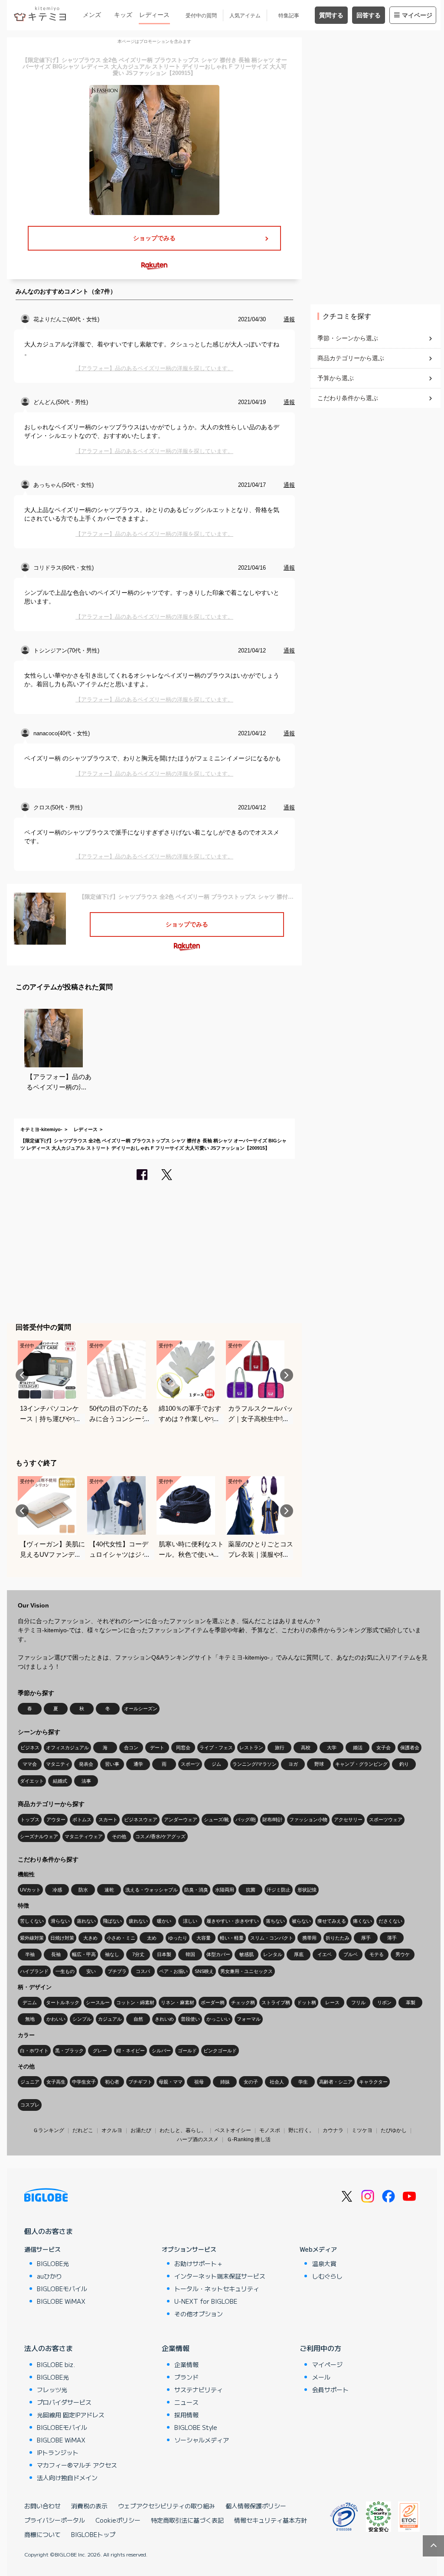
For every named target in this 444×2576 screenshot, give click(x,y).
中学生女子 (84, 2082)
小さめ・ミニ (121, 1938)
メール (321, 2377)
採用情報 (186, 2415)
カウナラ (333, 2130)
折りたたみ (338, 1938)
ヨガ (293, 1764)
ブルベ (351, 1954)
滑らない (60, 1921)
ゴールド (187, 2051)
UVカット (30, 1890)
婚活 (358, 1748)
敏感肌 (246, 1954)
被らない (301, 1921)
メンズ (92, 15)
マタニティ (58, 1764)
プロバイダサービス (64, 2402)
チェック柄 (243, 2002)
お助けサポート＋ (199, 2263)
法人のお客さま (49, 2348)
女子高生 (56, 2082)
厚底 (299, 1954)
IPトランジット (58, 2452)
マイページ (417, 15)
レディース (154, 15)
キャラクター (373, 2082)
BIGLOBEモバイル (62, 2289)
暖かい (164, 1921)
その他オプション (199, 2314)
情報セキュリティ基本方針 (271, 2520)
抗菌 (251, 1890)
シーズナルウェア (39, 1836)
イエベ (325, 1954)
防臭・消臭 (196, 1890)
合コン (131, 1748)
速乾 (109, 1890)
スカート (108, 1820)
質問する (331, 15)
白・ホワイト (34, 2051)
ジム (216, 1764)
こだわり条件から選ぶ (348, 398)
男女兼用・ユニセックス (246, 1971)
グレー (100, 2051)
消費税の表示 (89, 2506)
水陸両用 (225, 1890)
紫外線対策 (32, 1938)
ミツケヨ (362, 2130)
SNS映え (204, 1971)
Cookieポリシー (118, 2520)
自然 (138, 2019)
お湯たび (141, 2130)
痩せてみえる (332, 1921)
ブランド (186, 2377)
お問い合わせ (42, 2506)
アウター (56, 1820)
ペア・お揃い (173, 1971)
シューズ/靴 (216, 1820)
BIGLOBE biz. (56, 2364)
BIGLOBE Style (196, 2427)
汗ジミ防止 (279, 1890)
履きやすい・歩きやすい (233, 1921)
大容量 (204, 1938)
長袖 (56, 1954)
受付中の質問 (201, 16)
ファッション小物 (308, 1820)
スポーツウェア (386, 1820)
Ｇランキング (49, 2130)
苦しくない (32, 1921)
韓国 (190, 1954)
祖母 (199, 2082)
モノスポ (270, 2130)
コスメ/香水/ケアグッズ (160, 1836)
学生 (303, 2082)
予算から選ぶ (336, 378)
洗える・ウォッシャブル (152, 1890)
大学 (332, 1748)
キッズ (123, 15)
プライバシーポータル (55, 2520)
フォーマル (249, 2019)
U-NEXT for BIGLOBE (206, 2301)
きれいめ (164, 2019)
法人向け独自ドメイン (67, 2478)
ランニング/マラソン (255, 1764)
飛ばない (112, 1921)
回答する (369, 15)
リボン (384, 2002)
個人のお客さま (49, 2231)
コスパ (143, 1971)
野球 (319, 1764)
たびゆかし (394, 2130)
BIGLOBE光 (53, 2263)
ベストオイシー (233, 2130)
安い (91, 1971)
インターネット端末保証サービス (220, 2276)
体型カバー (218, 1954)
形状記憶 (307, 1890)
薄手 (392, 1938)
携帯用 (309, 1938)
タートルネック (63, 2002)
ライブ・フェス (216, 1748)
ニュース (186, 2402)
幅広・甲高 (84, 1954)
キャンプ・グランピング (361, 1764)
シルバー (161, 2051)
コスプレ (30, 2105)
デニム (30, 2002)
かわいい (56, 2019)
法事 (86, 1781)
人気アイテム (245, 16)
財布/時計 (273, 1820)
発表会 (86, 1764)
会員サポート (330, 2390)
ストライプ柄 (276, 2002)
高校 (306, 1748)
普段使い (190, 2019)
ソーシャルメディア (202, 2440)
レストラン (251, 1748)
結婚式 (60, 1781)
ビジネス (30, 1748)
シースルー (98, 2002)
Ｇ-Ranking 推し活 (249, 2139)
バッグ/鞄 (246, 1820)
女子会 (384, 1748)
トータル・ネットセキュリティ (217, 2289)
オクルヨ (112, 2130)
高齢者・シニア (336, 2082)
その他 (119, 1836)
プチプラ (117, 1971)
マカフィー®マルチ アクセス (77, 2465)
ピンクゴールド (220, 2051)
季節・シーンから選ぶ (348, 338)
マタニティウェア (84, 1836)
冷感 (57, 1890)
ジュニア (30, 2082)
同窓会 (183, 1748)
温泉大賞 (324, 2263)
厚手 (366, 1938)
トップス (30, 1820)
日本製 (164, 1954)
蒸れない (86, 1921)
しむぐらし (327, 2276)
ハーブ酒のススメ (198, 2139)
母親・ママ (171, 2082)
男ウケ (403, 1954)
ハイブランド (34, 1971)
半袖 (30, 1954)
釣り (404, 1764)
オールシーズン (141, 1709)
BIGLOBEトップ (93, 2534)
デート (157, 1748)
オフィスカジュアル (67, 1748)
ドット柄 (307, 2002)
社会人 (277, 2082)
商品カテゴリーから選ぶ (351, 358)
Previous (22, 1375)
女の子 (251, 2082)
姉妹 (225, 2082)
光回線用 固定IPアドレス (71, 2415)
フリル (358, 2002)
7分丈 (138, 1954)
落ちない (275, 1921)
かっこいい (218, 2019)
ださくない (390, 1921)
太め (152, 1938)
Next (287, 1375)
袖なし (112, 1954)
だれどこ (83, 2130)
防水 (83, 1890)
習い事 (112, 1764)
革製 (411, 2002)
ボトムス (82, 1820)
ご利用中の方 (320, 2348)
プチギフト (140, 2082)
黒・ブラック (69, 2051)
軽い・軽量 (232, 1938)
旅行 (280, 1748)
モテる (377, 1954)
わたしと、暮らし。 (183, 2130)
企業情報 (176, 2348)
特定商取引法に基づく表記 (187, 2520)
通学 (138, 1764)
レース (332, 2002)
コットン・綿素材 (135, 2002)
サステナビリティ (199, 2390)
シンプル (82, 2019)
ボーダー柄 (213, 2002)
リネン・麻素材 (178, 2002)
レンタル (273, 1954)
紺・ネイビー (131, 2051)
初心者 (112, 2082)
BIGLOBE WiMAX (61, 2301)
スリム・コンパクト (272, 1938)
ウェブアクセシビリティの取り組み (166, 2506)
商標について (42, 2534)
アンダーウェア (181, 1820)
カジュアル (110, 2019)
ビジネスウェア (141, 1820)
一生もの (65, 1971)
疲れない (138, 1921)
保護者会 (410, 1748)
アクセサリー (348, 1820)
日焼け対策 (62, 1938)
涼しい (190, 1921)
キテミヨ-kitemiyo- (41, 1129)
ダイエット (32, 1781)
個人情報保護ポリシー (256, 2506)
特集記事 (289, 16)
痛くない (362, 1921)
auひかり (49, 2276)
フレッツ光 (52, 2390)
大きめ (90, 1938)
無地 (30, 2019)
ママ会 (30, 1764)
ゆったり (178, 1938)
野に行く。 (301, 2130)
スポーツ (190, 1764)
